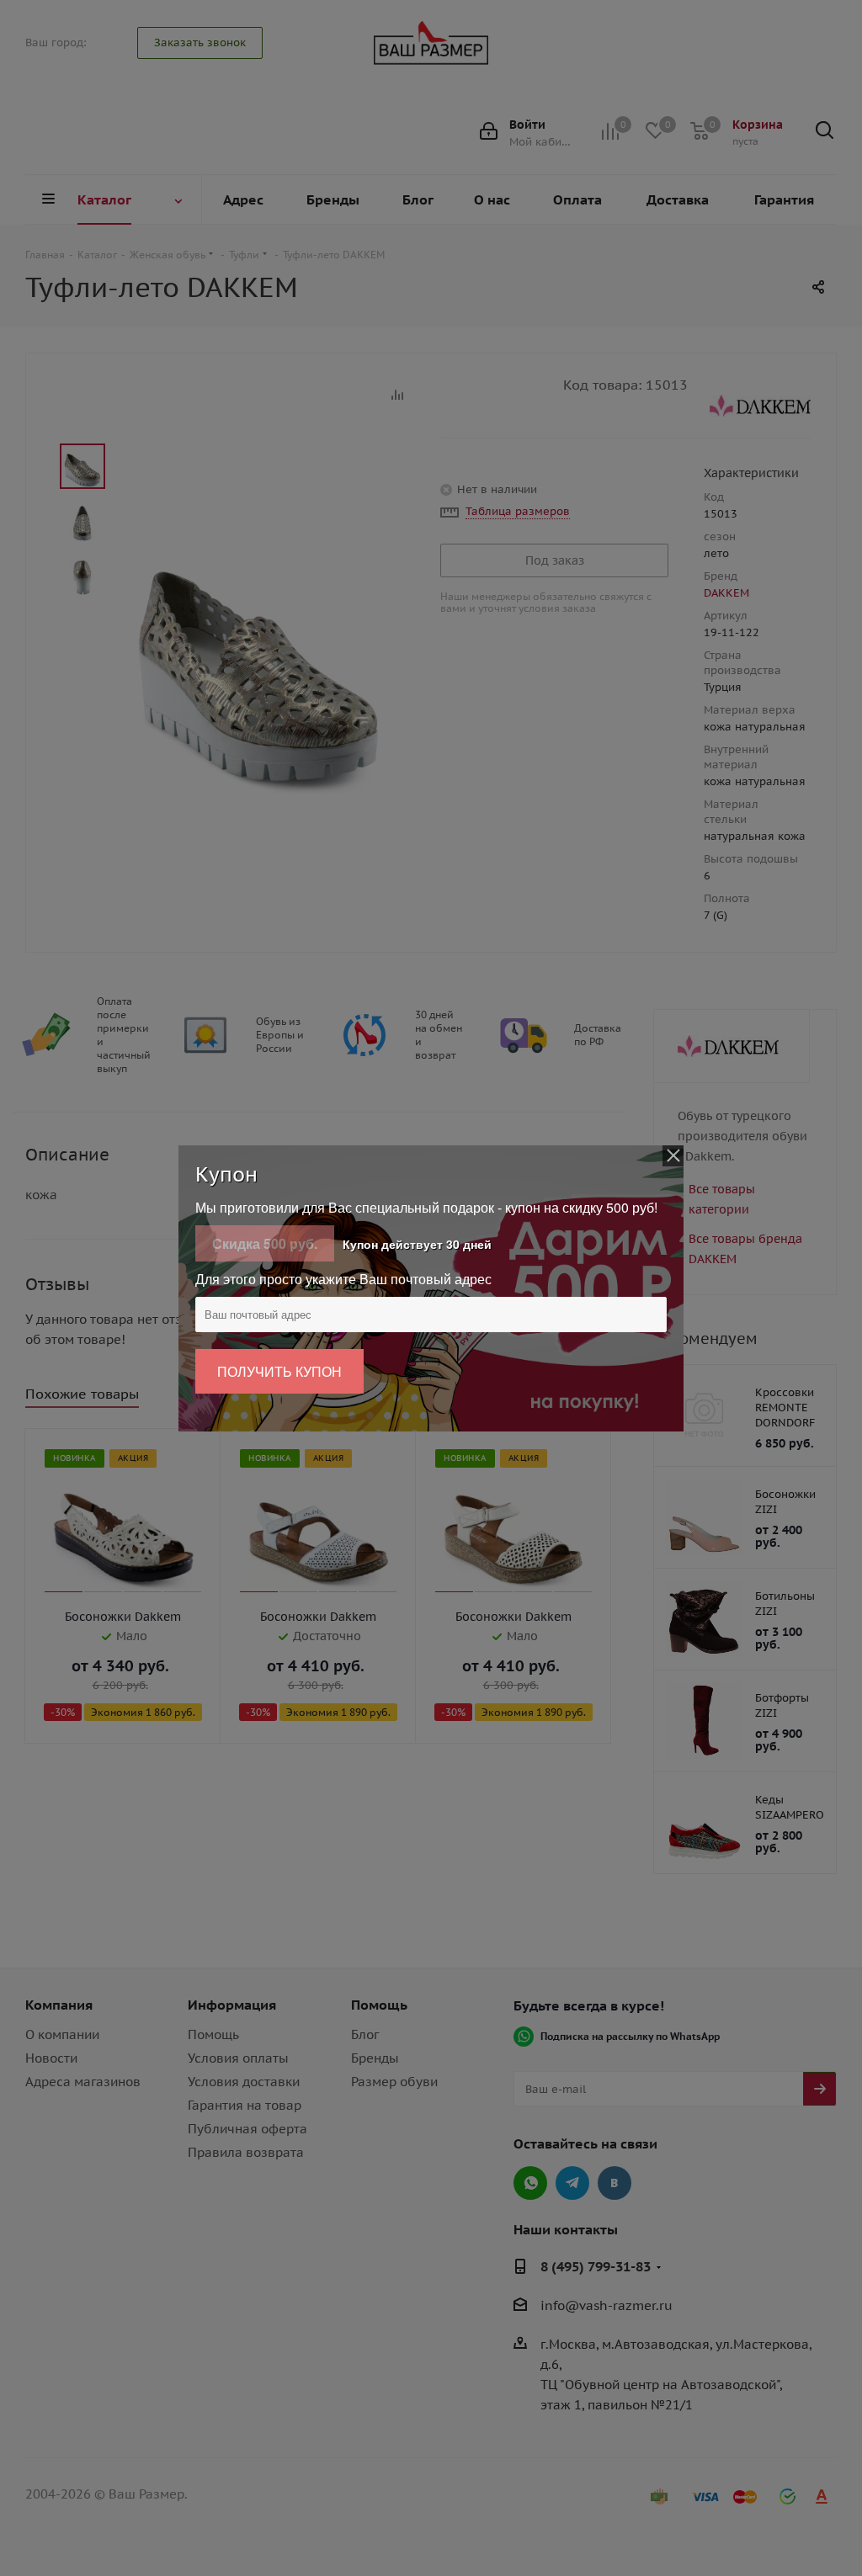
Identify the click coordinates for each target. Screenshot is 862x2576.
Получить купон (279, 1371)
